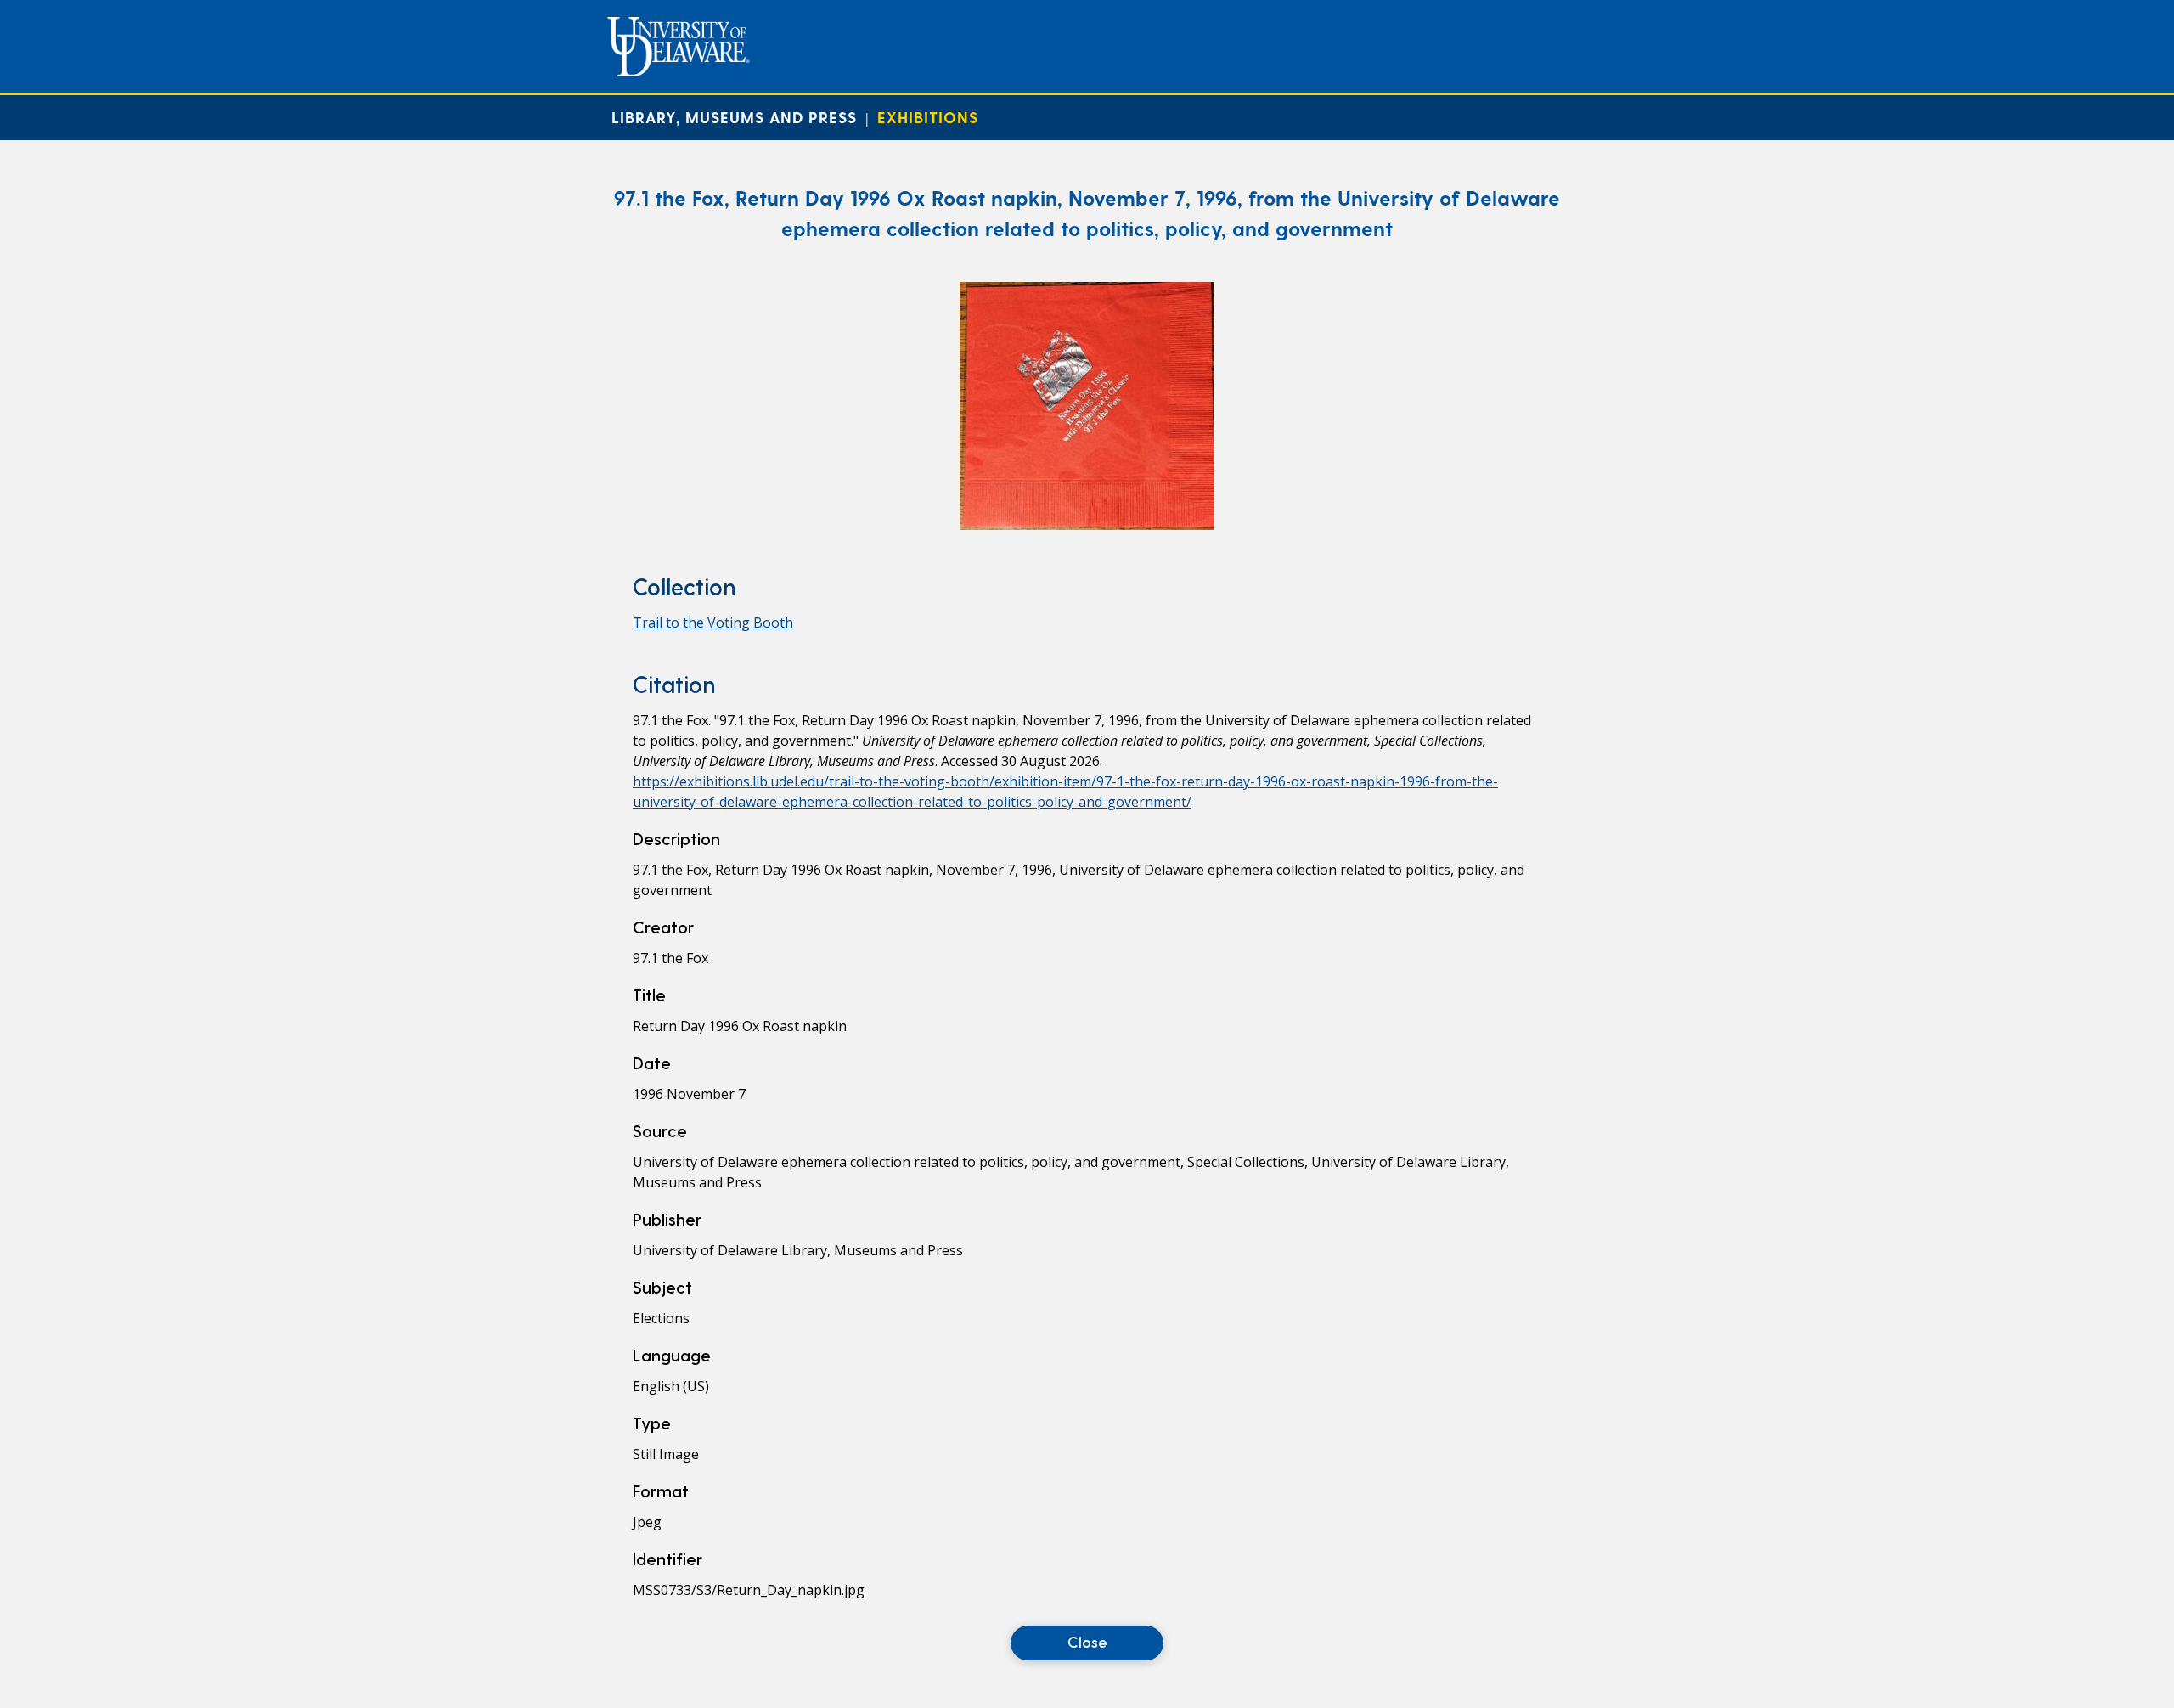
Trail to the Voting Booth (713, 623)
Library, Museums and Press (734, 117)
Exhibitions (928, 117)
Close (1087, 1641)
